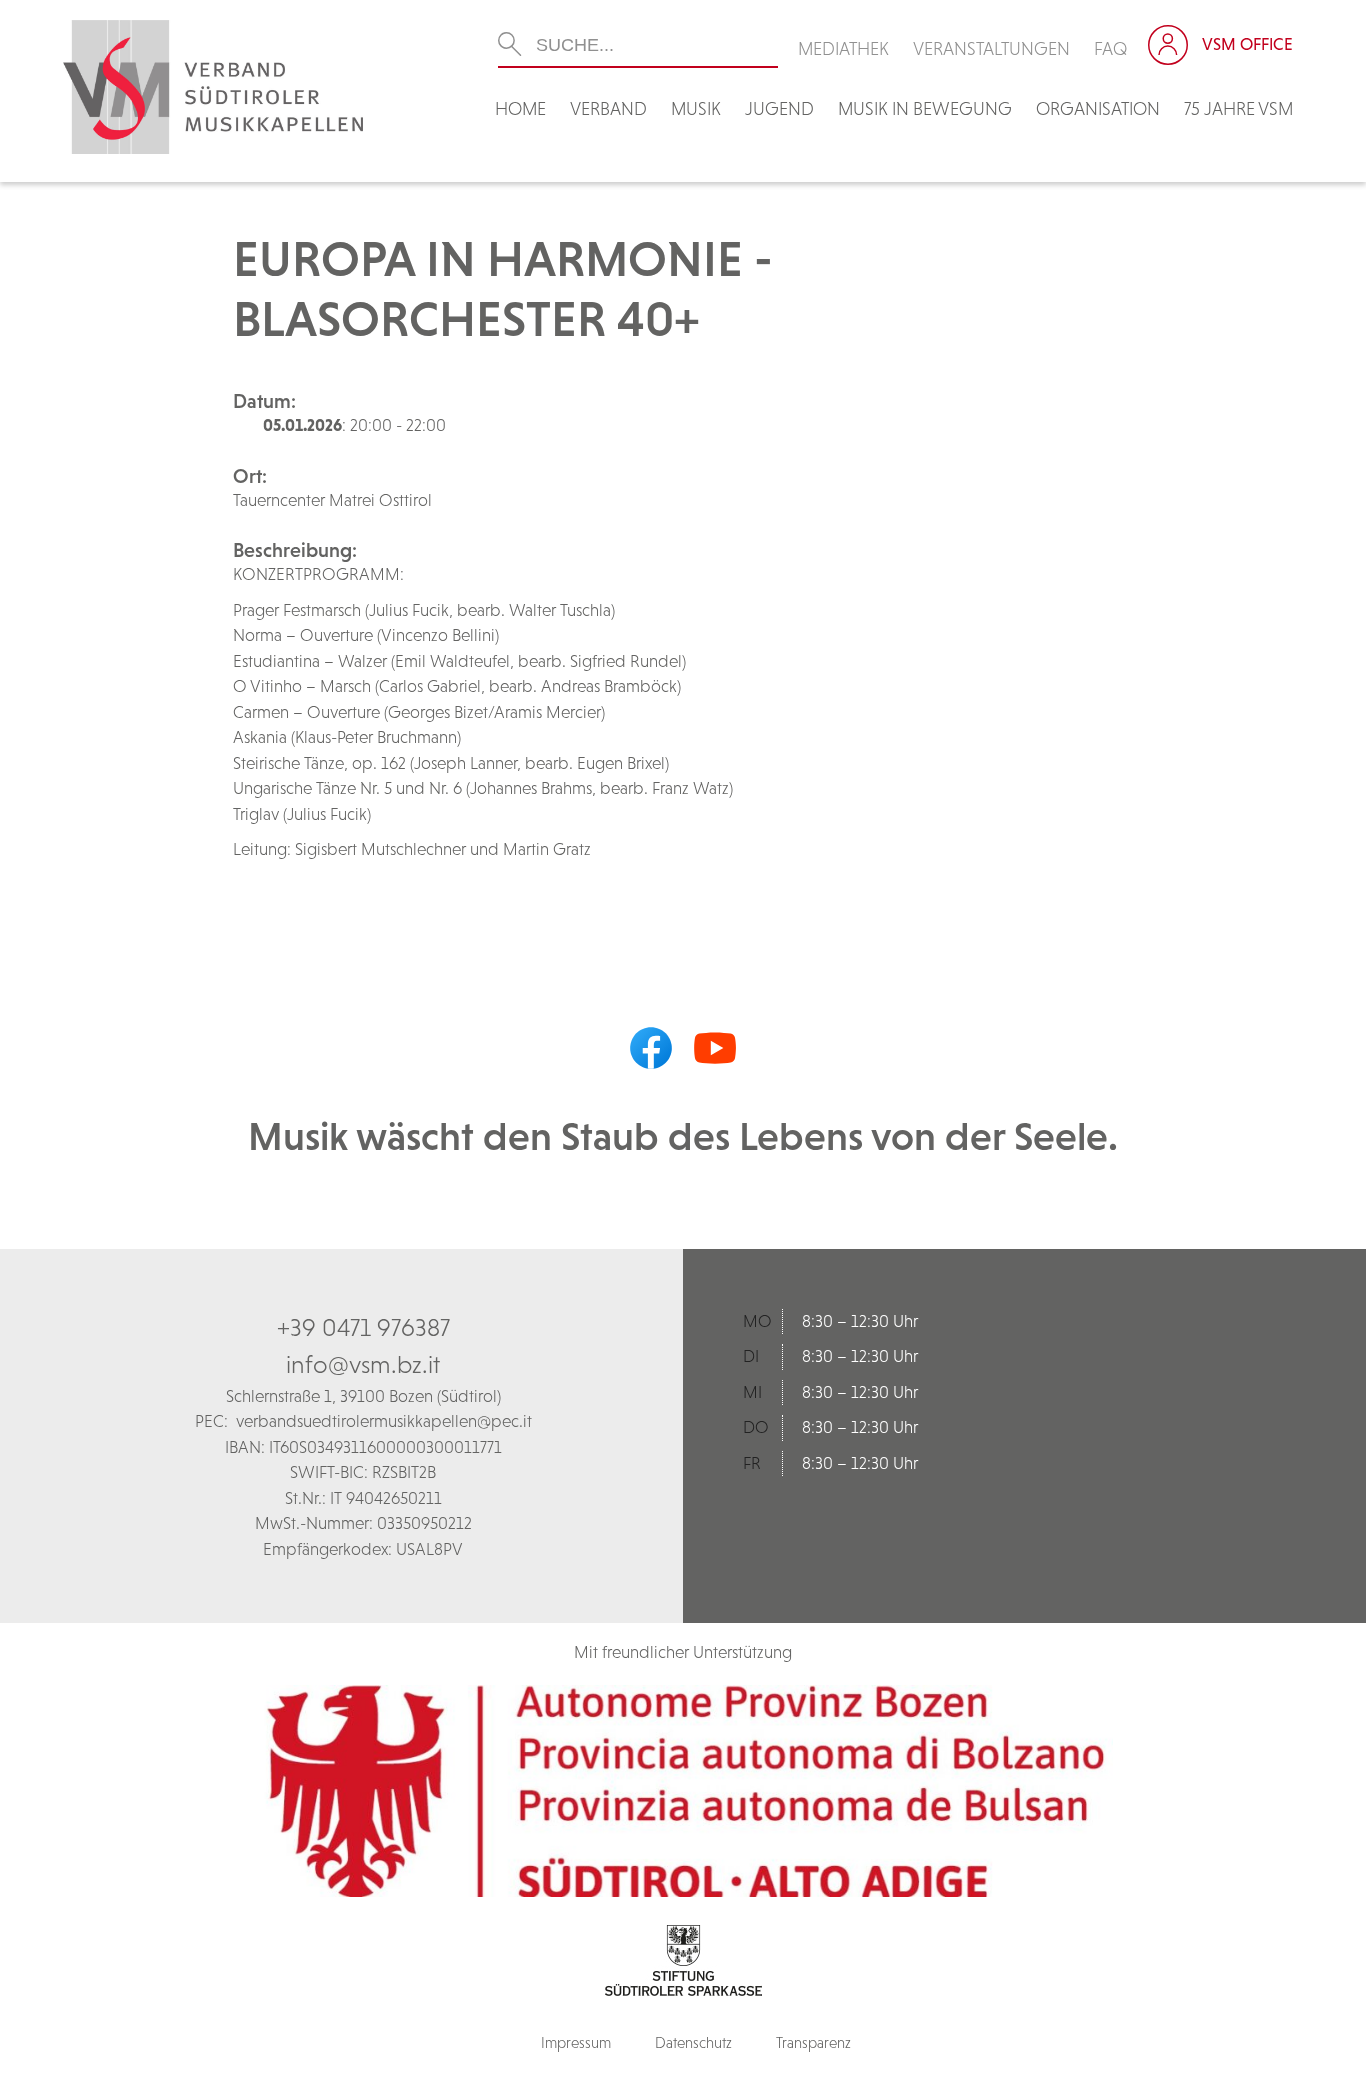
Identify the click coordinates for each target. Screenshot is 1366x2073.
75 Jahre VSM (1238, 108)
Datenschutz (693, 2042)
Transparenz (813, 2042)
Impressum (576, 2042)
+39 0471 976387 (363, 1327)
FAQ (1111, 48)
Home (520, 108)
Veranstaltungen (991, 48)
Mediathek (843, 48)
